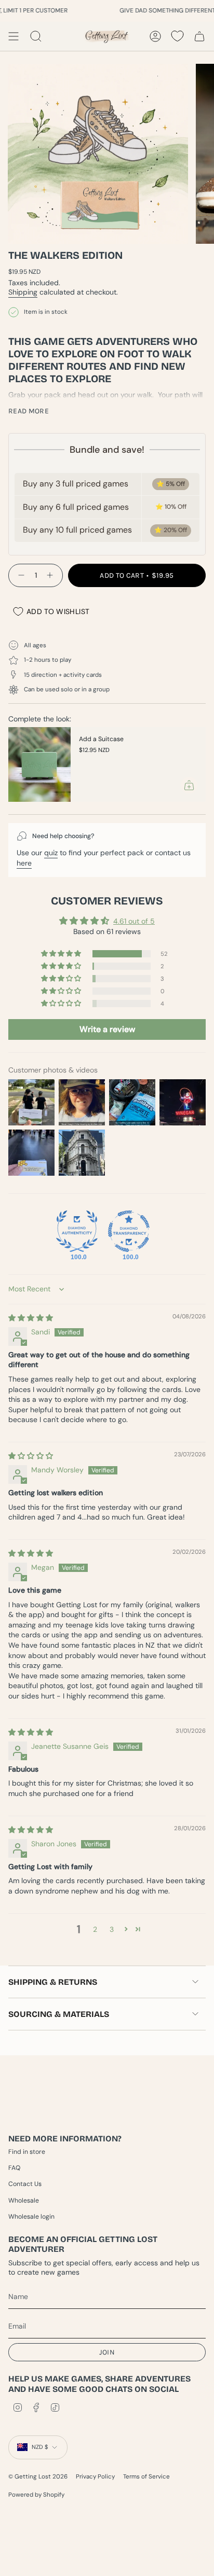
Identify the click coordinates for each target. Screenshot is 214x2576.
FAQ (14, 2168)
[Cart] (199, 36)
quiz (51, 853)
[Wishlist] (177, 36)
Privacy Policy (95, 2477)
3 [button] (112, 1929)
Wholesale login (31, 2217)
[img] (31, 1318)
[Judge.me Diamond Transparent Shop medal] (129, 1231)
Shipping (23, 292)
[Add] (189, 785)
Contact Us (25, 2184)
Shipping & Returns (53, 1982)
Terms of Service (146, 2477)
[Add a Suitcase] (39, 764)
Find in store (27, 2152)
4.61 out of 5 (134, 921)
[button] (62, 954)
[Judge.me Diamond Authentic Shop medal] (77, 1231)
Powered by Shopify (36, 2495)
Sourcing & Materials (59, 2014)
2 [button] (95, 1929)
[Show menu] (14, 36)
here (24, 863)
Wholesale (24, 2201)
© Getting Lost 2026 (38, 2477)
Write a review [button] (107, 1029)
